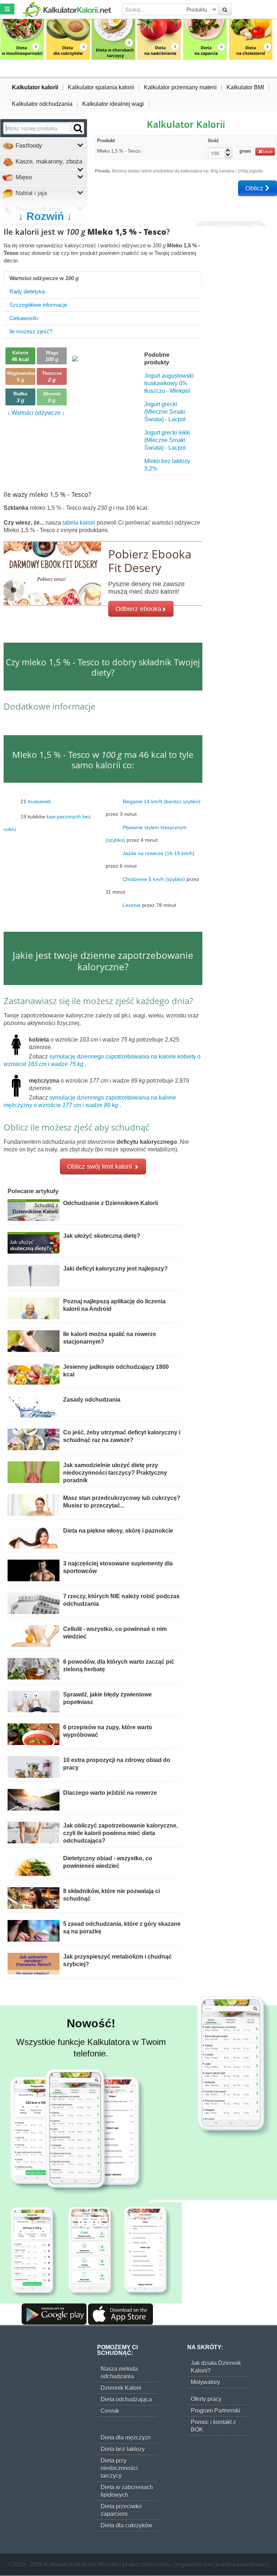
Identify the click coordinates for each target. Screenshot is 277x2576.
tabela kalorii (80, 523)
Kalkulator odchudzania (42, 104)
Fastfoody (28, 146)
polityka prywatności (241, 2565)
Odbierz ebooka (138, 609)
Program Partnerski (216, 2411)
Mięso (23, 177)
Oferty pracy (206, 2399)
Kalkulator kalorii (35, 87)
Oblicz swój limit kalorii (100, 1166)
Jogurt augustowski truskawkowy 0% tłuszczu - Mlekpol (169, 383)
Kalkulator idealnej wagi (113, 104)
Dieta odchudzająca (126, 2399)
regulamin (188, 2565)
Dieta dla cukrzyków (126, 2525)
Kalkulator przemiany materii (180, 87)
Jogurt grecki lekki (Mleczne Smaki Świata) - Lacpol (167, 440)
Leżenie (132, 905)
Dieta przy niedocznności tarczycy (119, 2468)
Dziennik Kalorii (121, 2388)
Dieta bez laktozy (123, 2449)
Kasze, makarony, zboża (48, 161)
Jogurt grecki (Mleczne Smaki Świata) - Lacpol (165, 412)
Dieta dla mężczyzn (126, 2438)
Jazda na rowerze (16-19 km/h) (159, 853)
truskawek (39, 801)
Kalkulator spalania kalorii (101, 87)
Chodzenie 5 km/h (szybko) (154, 879)
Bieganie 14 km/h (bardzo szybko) (162, 801)
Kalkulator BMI (245, 87)
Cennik (110, 2411)
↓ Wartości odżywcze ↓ (36, 413)
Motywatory (205, 2382)
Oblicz (255, 188)
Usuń (268, 152)
